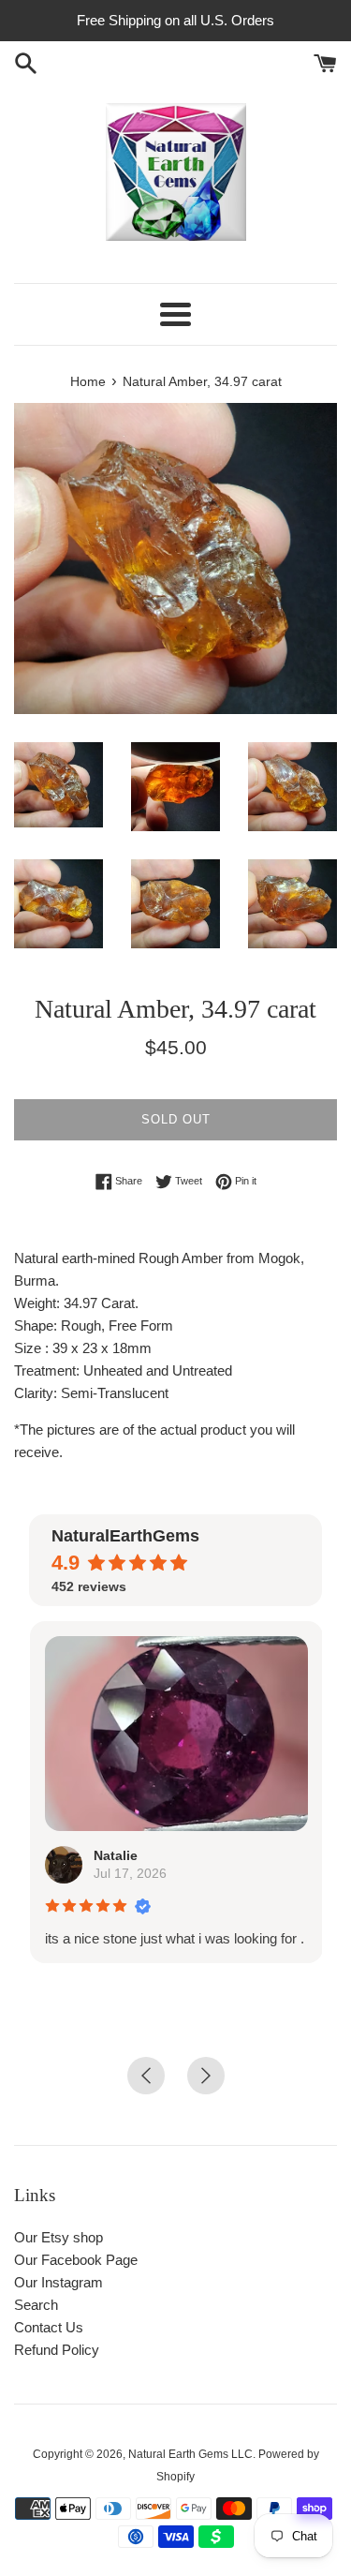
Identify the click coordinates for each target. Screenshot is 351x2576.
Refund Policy (57, 2350)
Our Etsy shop (58, 2237)
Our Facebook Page (76, 2260)
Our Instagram (58, 2282)
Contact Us (49, 2327)
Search (36, 2305)
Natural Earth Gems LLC (190, 2454)
